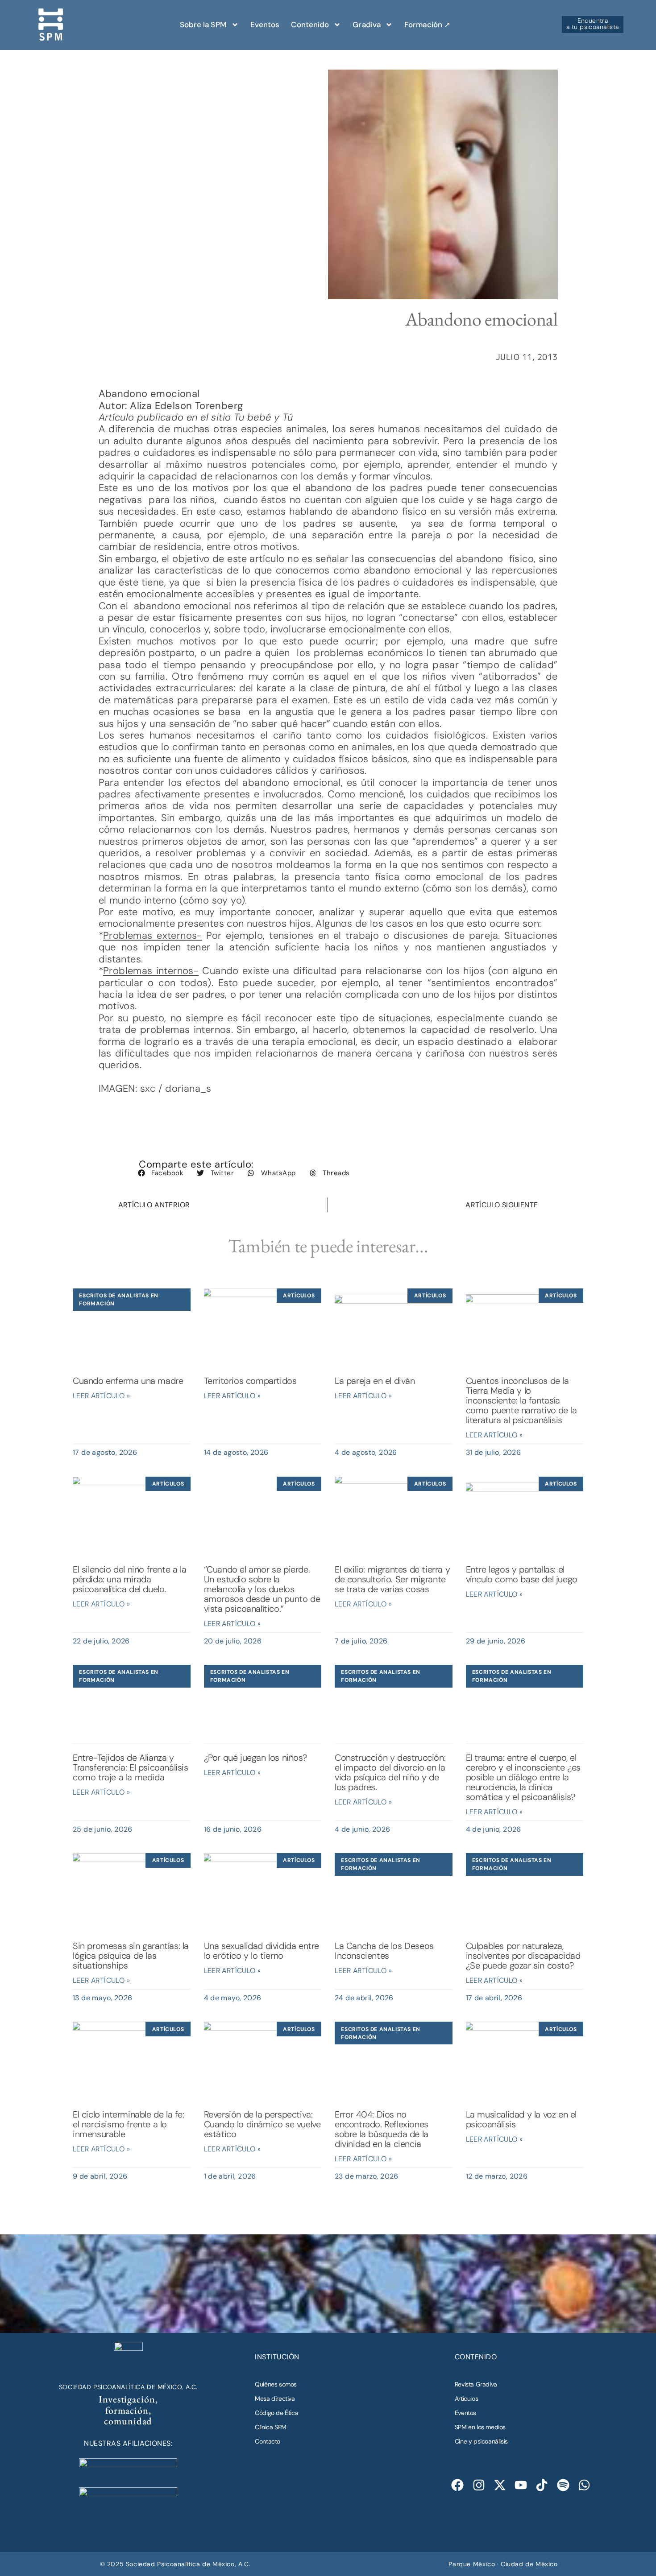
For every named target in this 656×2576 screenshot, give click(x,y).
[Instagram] (479, 2485)
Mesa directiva (275, 2398)
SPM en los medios (480, 2427)
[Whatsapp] (584, 2485)
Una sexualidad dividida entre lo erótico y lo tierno (262, 1951)
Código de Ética (276, 2413)
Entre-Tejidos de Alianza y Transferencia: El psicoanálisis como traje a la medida (131, 1767)
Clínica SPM (271, 2427)
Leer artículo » (101, 1396)
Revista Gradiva (476, 2384)
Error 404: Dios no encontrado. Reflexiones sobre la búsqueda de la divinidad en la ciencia (382, 2129)
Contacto (268, 2441)
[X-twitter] (500, 2485)
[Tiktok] (542, 2485)
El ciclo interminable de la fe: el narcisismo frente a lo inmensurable (129, 2124)
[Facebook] (458, 2485)
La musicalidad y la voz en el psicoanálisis (521, 2119)
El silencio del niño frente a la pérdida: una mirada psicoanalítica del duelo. (129, 1579)
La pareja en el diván (375, 1381)
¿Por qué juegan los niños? (255, 1758)
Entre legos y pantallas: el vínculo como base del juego (522, 1574)
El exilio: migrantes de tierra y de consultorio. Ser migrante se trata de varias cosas (392, 1579)
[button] (161, 1173)
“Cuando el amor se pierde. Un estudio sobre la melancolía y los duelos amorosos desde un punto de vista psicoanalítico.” (262, 1589)
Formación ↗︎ (427, 25)
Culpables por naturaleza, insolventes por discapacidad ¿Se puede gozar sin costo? (523, 1956)
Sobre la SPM (203, 25)
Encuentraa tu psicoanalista (592, 24)
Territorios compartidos (250, 1381)
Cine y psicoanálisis (481, 2441)
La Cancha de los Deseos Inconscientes (384, 1951)
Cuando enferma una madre (128, 1381)
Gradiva (367, 25)
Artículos (466, 2398)
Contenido (310, 25)
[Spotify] (563, 2485)
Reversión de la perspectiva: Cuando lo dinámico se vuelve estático (262, 2124)
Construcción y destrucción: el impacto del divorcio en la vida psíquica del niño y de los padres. (390, 1772)
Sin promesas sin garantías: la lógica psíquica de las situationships (131, 1956)
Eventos (265, 25)
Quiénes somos (276, 2384)
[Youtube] (521, 2485)
